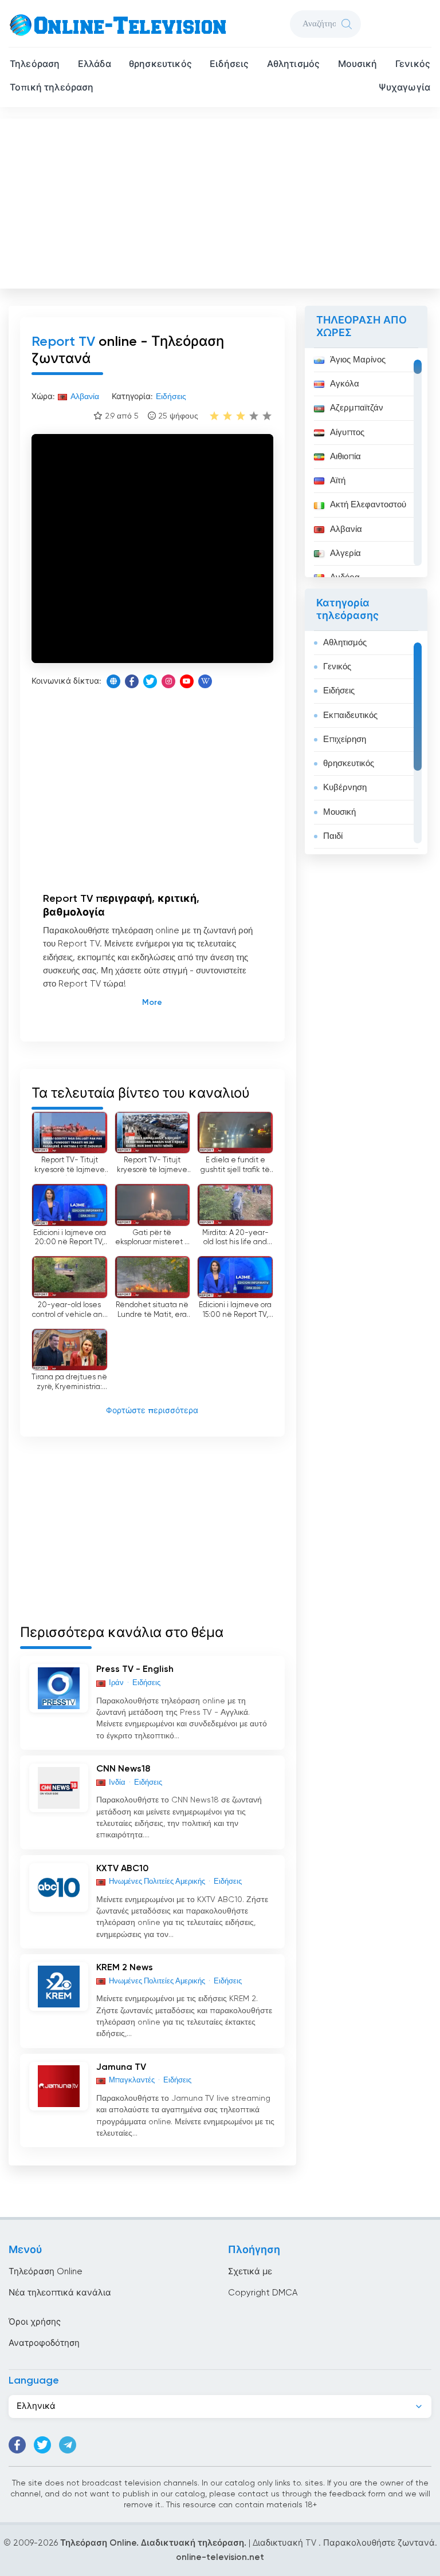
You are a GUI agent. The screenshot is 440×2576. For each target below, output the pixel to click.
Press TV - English (135, 1670)
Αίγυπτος (347, 433)
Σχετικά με (250, 2272)
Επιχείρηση (345, 739)
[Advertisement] (221, 201)
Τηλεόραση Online (46, 2272)
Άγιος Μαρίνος (358, 360)
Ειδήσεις (229, 65)
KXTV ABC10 (122, 1869)
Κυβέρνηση (345, 788)
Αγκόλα (345, 384)
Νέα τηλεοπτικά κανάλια (60, 2293)
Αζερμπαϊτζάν (357, 408)
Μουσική (358, 65)
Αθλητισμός (294, 65)
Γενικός (413, 65)
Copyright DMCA (263, 2293)
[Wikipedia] (205, 681)
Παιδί (333, 836)
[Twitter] (150, 681)
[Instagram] (168, 681)
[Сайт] (113, 681)
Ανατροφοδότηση (44, 2343)
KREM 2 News (125, 1968)
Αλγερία (345, 553)
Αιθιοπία (345, 457)
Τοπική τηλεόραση (52, 88)
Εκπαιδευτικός (350, 715)
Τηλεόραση (35, 65)
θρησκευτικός (160, 65)
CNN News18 (123, 1769)
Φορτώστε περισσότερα (152, 1411)
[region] (366, 463)
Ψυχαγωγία (404, 88)
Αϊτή (338, 481)
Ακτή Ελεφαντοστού (368, 505)
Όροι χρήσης (35, 2322)
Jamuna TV (121, 2068)
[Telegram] (68, 2445)
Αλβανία (346, 529)
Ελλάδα (95, 65)
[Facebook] (132, 681)
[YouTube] (187, 681)
